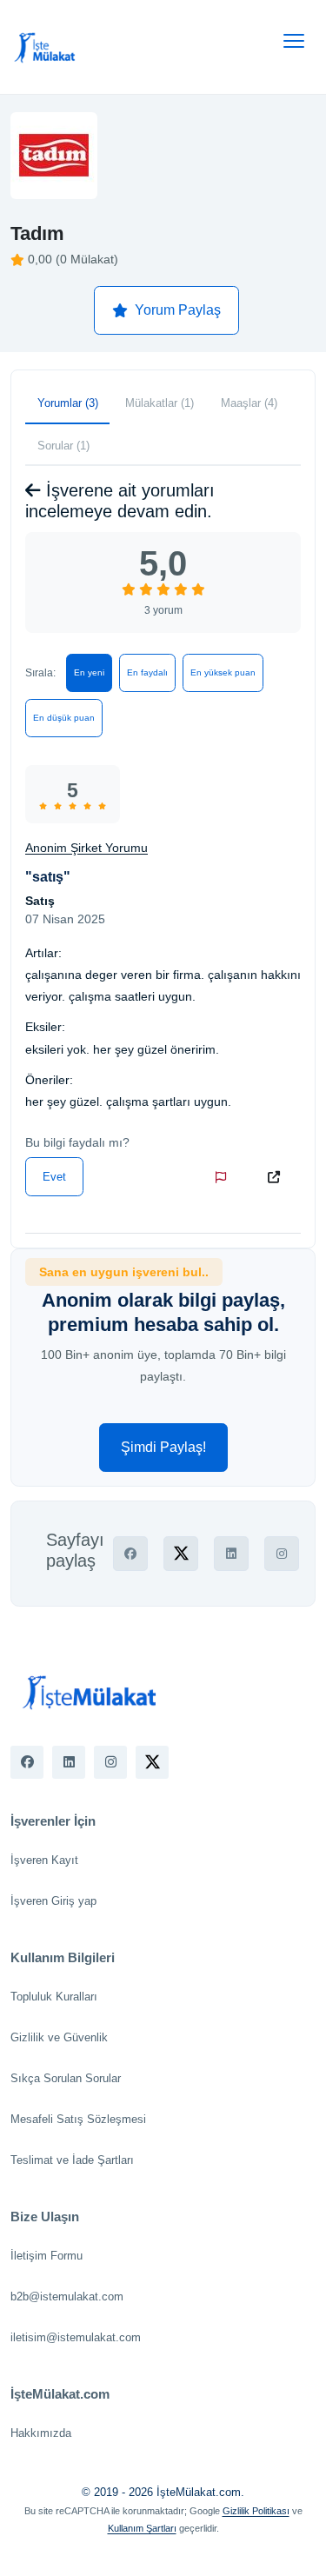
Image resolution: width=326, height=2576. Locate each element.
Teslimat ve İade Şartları (72, 2160)
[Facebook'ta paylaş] (130, 1554)
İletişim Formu (47, 2256)
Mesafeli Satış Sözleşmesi (78, 2119)
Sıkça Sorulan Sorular (66, 2078)
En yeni (89, 672)
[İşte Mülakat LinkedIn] (69, 1762)
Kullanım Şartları (142, 2528)
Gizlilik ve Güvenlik (59, 2037)
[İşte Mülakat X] (152, 1762)
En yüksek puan (223, 672)
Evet (54, 1177)
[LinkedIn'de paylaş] (231, 1554)
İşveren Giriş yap (53, 1901)
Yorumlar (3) (68, 403)
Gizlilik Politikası (256, 2511)
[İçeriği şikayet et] (224, 1177)
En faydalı (147, 672)
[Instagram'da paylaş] (282, 1554)
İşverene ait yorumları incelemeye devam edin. (120, 501)
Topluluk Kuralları (54, 1997)
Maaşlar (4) (249, 403)
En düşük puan (64, 718)
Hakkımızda (41, 2433)
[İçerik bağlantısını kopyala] (277, 1177)
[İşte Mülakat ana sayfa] (45, 47)
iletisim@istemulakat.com (76, 2337)
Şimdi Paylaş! (163, 1447)
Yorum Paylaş (178, 310)
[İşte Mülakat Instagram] (110, 1762)
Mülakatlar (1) (160, 403)
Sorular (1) (63, 446)
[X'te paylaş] (181, 1554)
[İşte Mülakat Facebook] (27, 1762)
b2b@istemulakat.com (67, 2296)
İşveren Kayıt (44, 1860)
